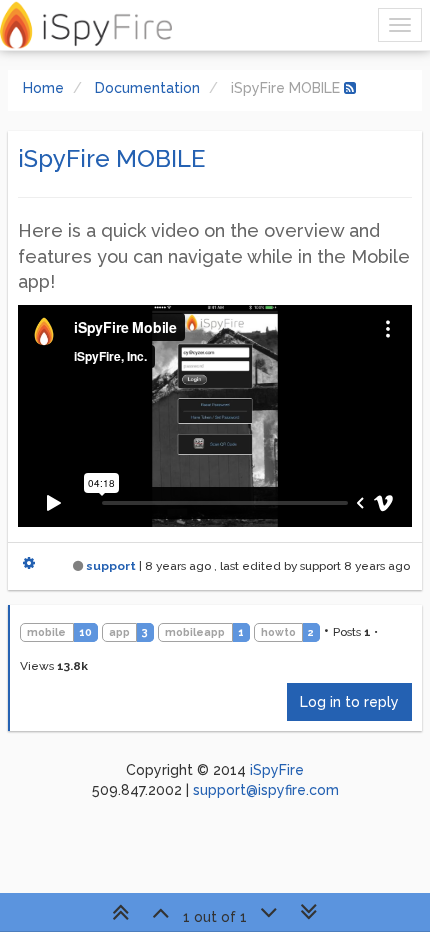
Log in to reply (349, 702)
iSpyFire (277, 770)
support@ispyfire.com (266, 790)
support (111, 566)
